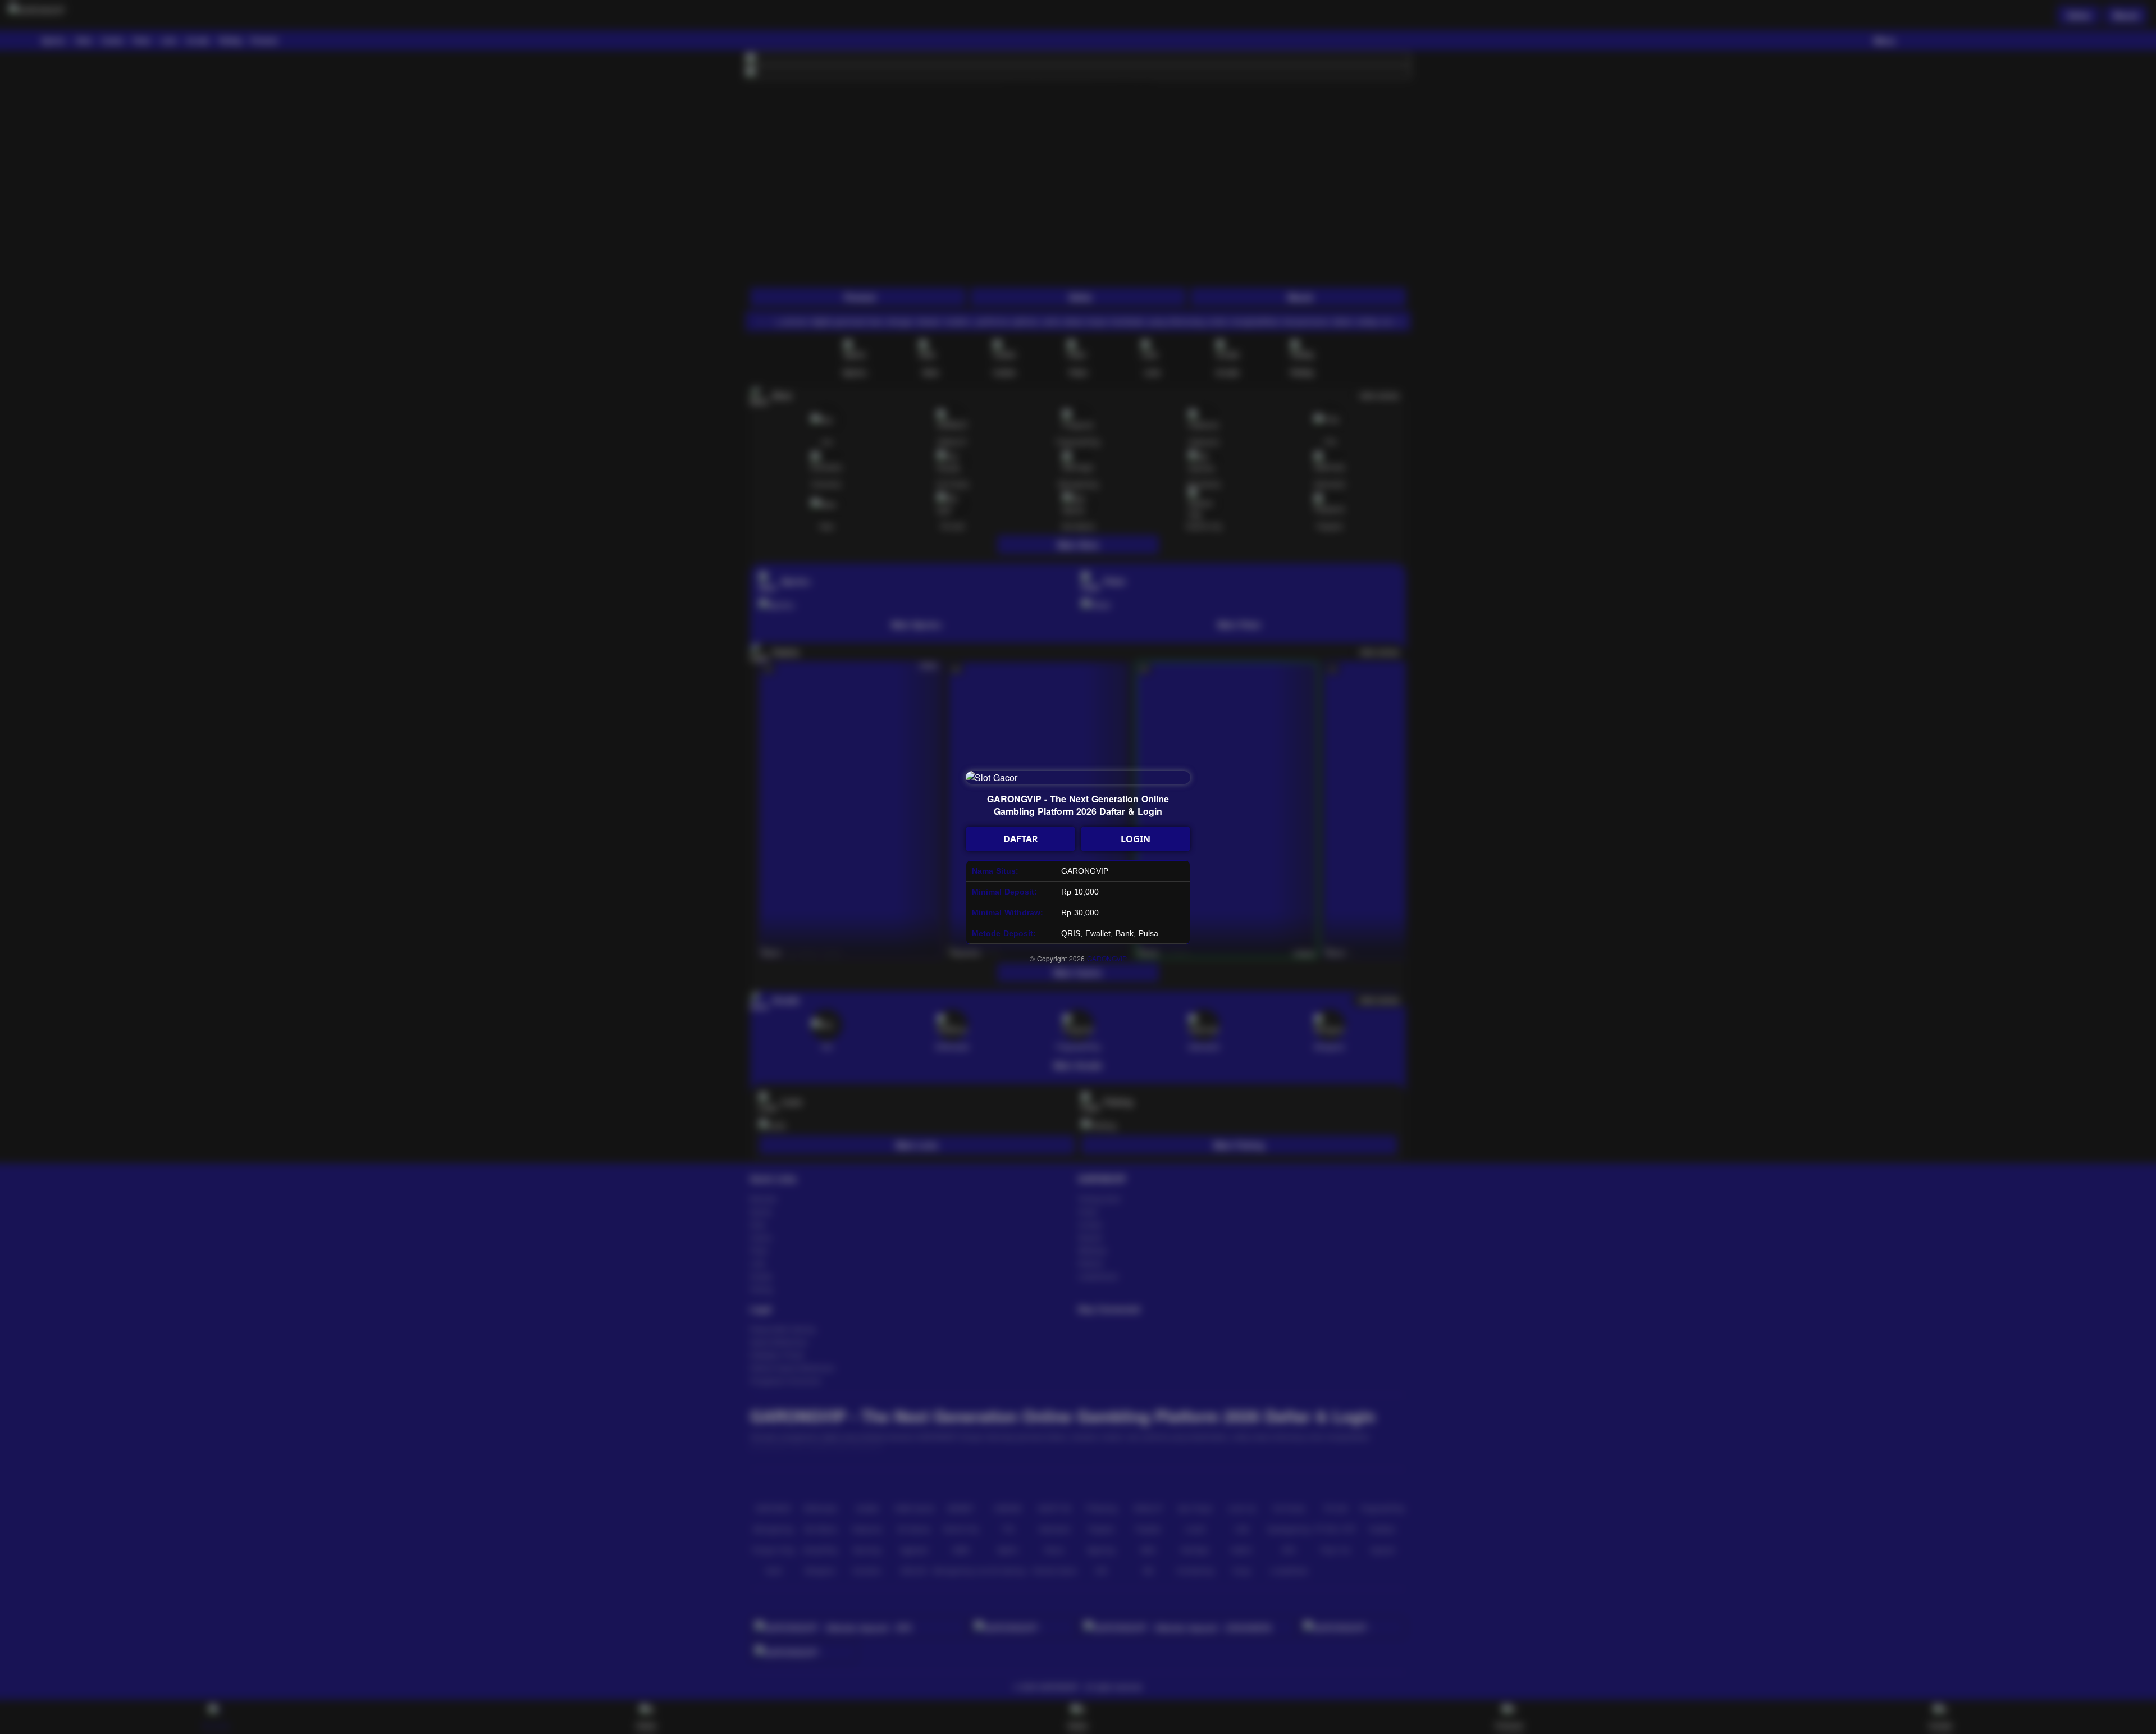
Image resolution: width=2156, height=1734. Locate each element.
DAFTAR (1021, 839)
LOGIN (1136, 839)
